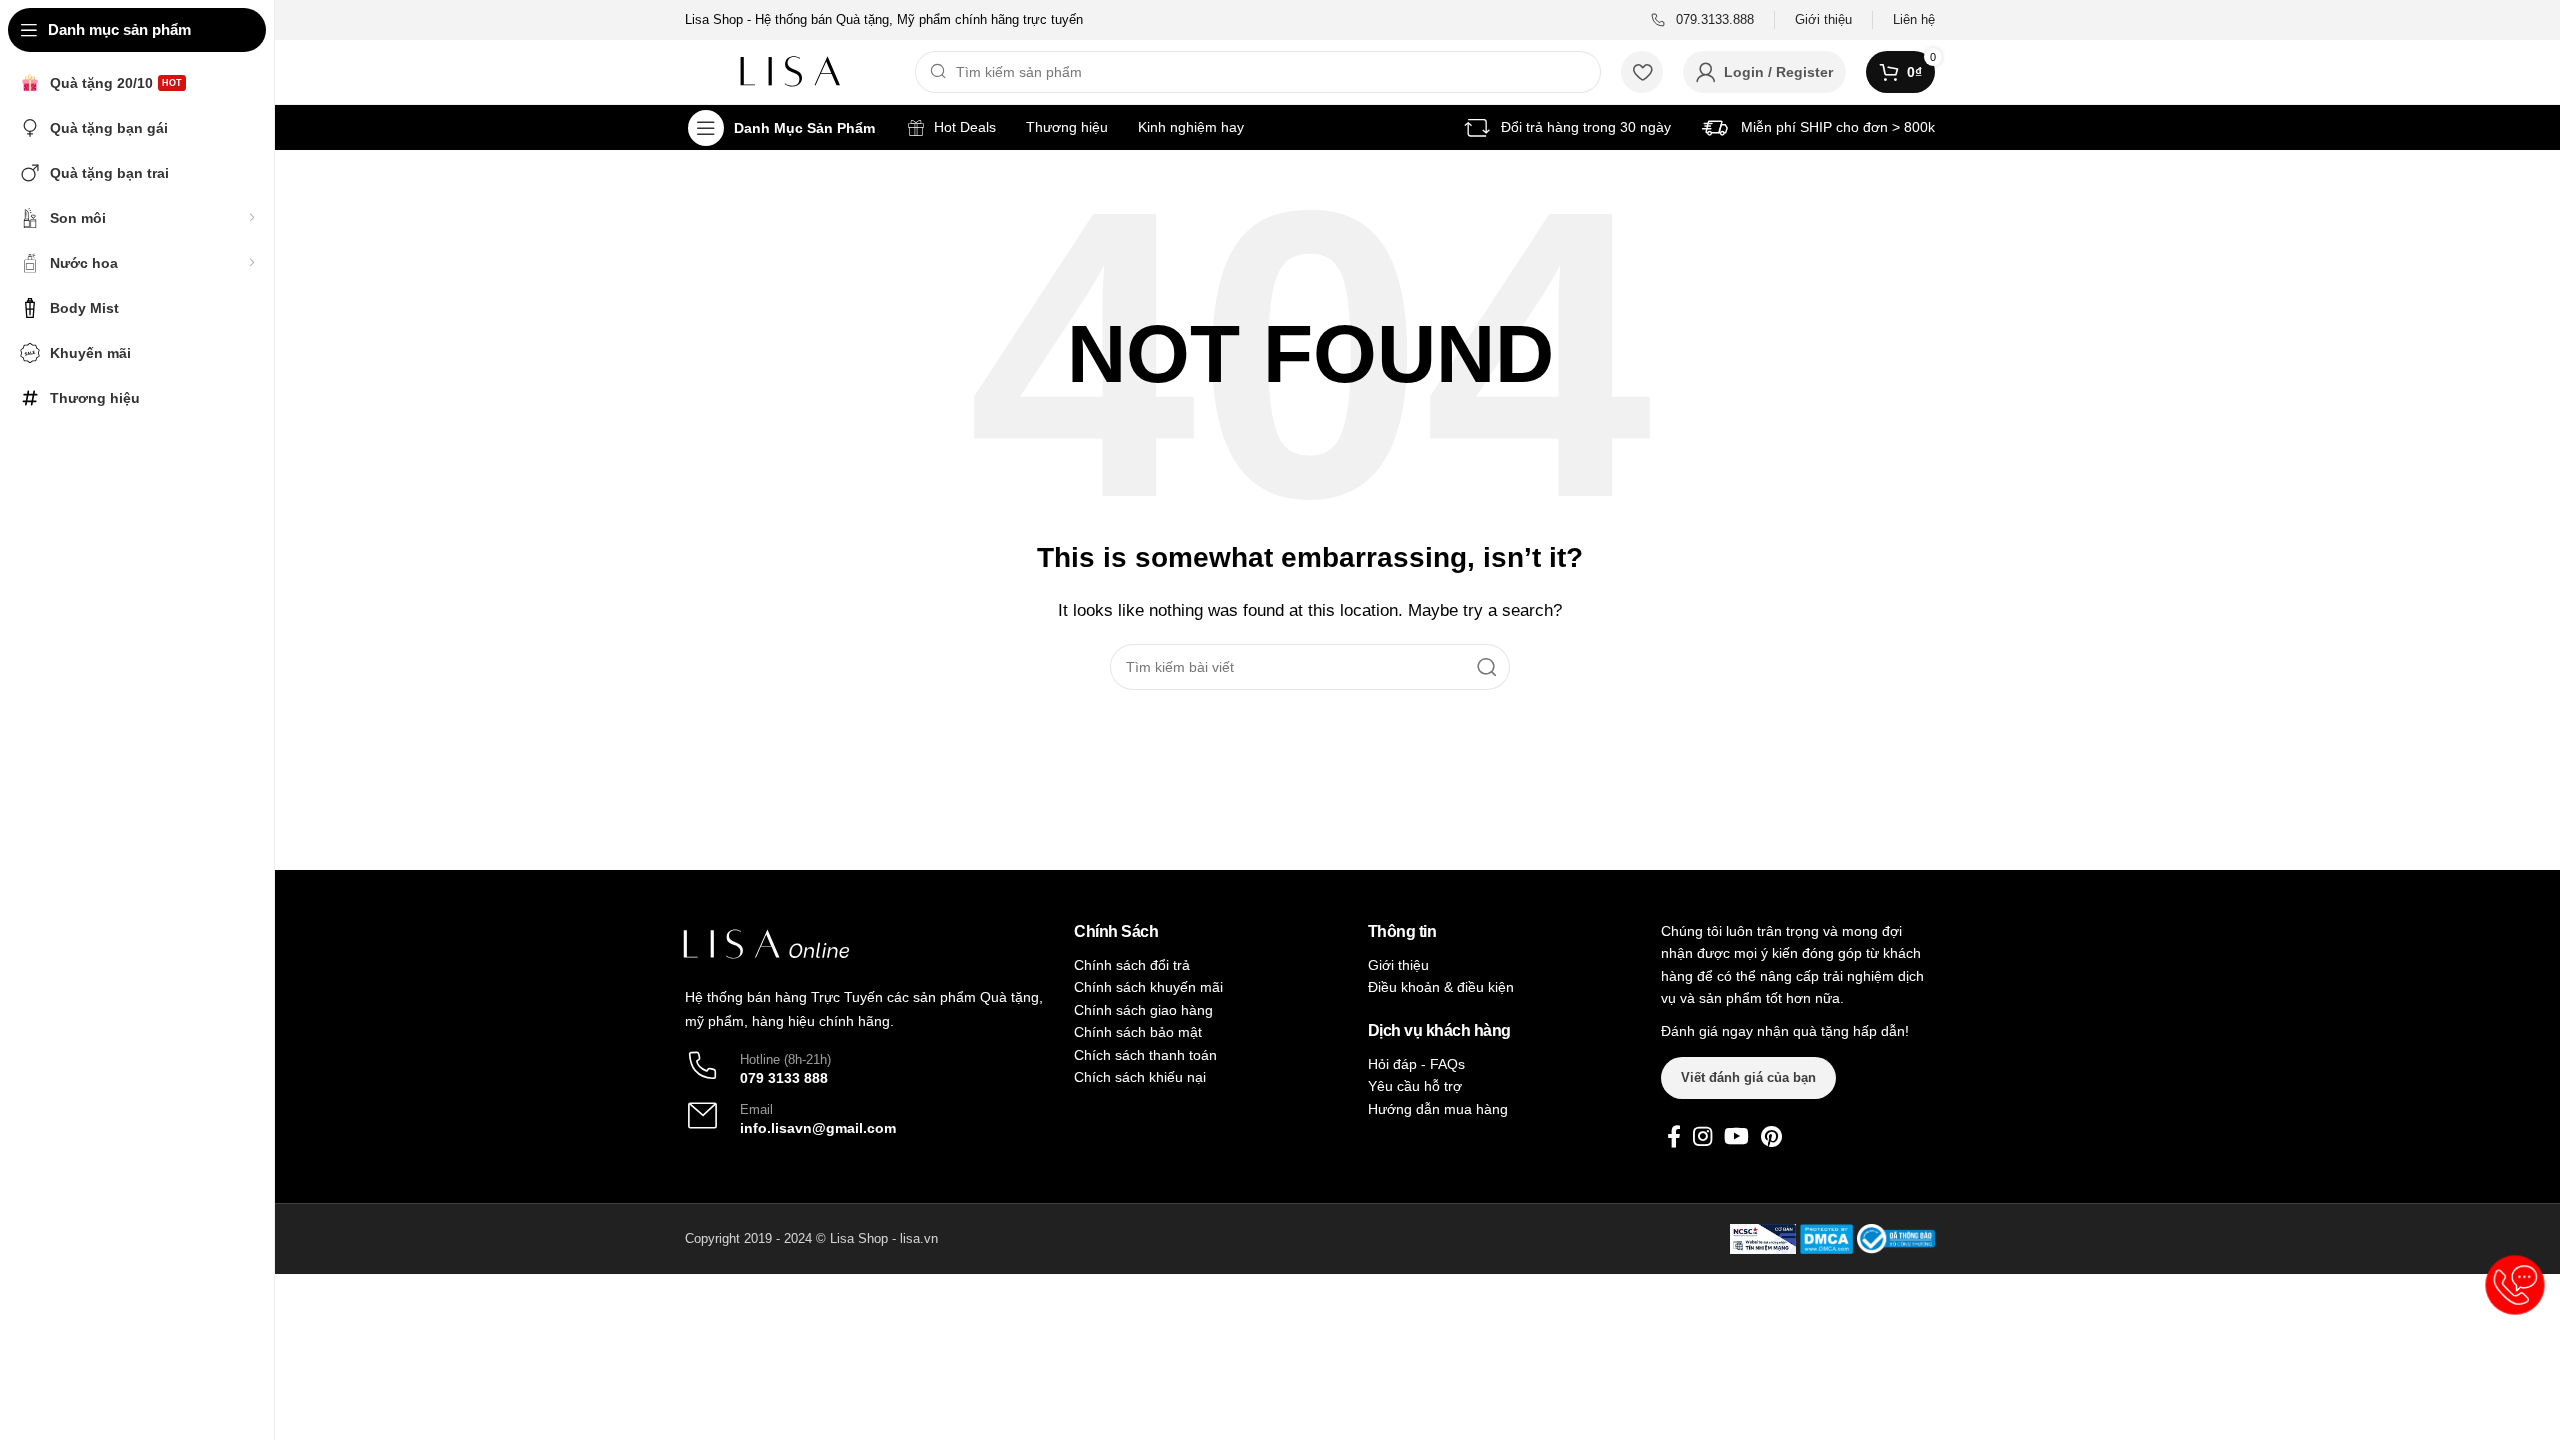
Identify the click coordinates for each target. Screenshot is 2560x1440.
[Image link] (766, 943)
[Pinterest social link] (1771, 1136)
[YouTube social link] (1736, 1136)
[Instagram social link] (1702, 1136)
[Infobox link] (1702, 20)
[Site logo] (790, 70)
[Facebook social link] (1674, 1136)
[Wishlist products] (1642, 72)
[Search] (1487, 667)
